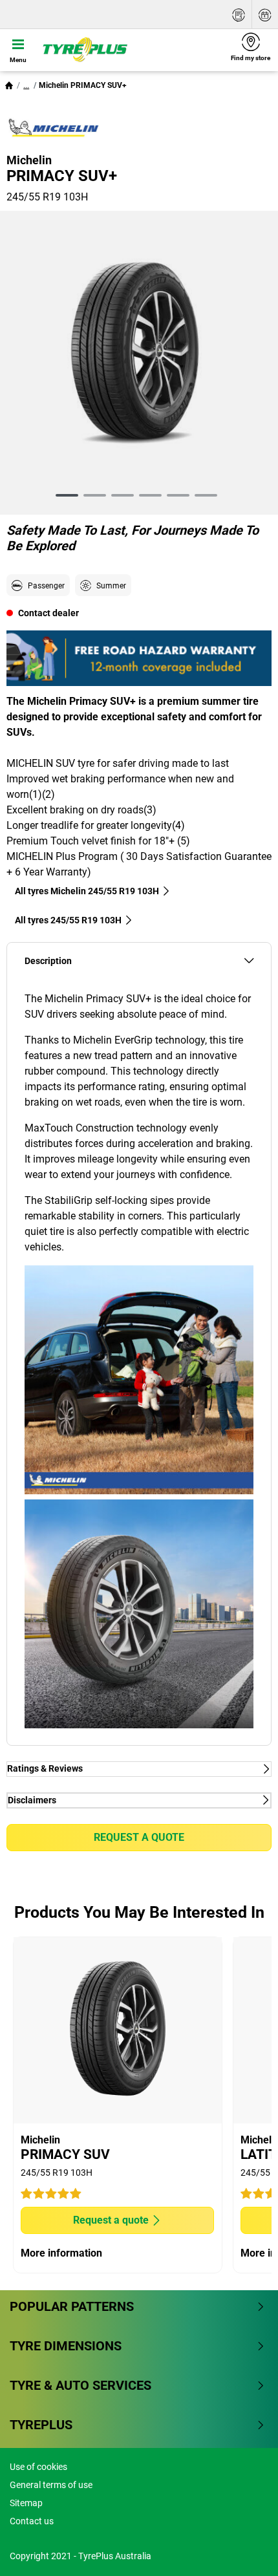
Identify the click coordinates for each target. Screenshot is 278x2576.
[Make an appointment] (265, 15)
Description (48, 961)
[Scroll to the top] (244, 2549)
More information (61, 2253)
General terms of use (51, 2485)
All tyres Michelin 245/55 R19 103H (87, 891)
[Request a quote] (239, 15)
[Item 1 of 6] (139, 356)
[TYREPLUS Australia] (130, 50)
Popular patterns (72, 2306)
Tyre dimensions (66, 2346)
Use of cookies (38, 2467)
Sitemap (26, 2503)
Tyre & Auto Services (80, 2385)
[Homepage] (9, 85)
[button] (26, 85)
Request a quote (139, 1837)
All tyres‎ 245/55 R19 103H (68, 920)
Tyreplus (41, 2425)
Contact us (32, 2521)
